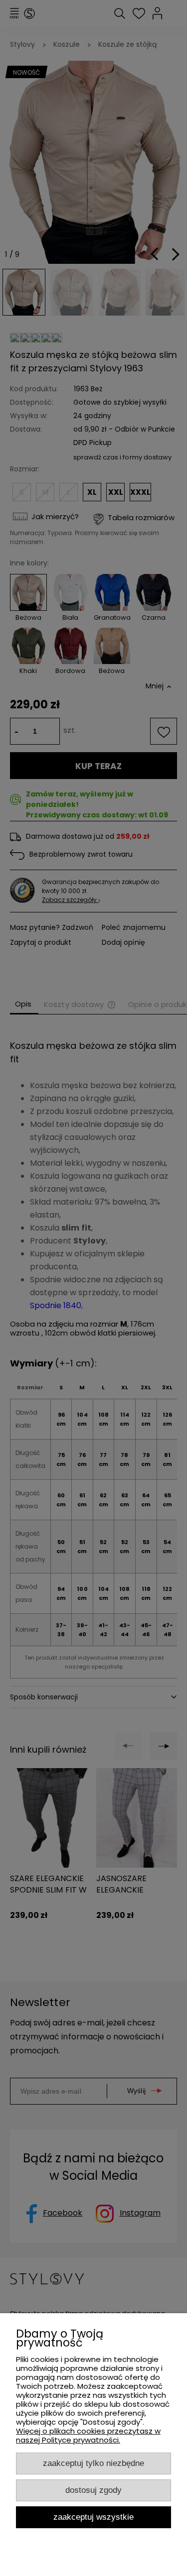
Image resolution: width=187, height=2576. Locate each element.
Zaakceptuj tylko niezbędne (93, 2463)
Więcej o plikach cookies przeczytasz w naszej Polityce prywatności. (88, 2435)
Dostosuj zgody (93, 2490)
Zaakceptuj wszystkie (93, 2517)
